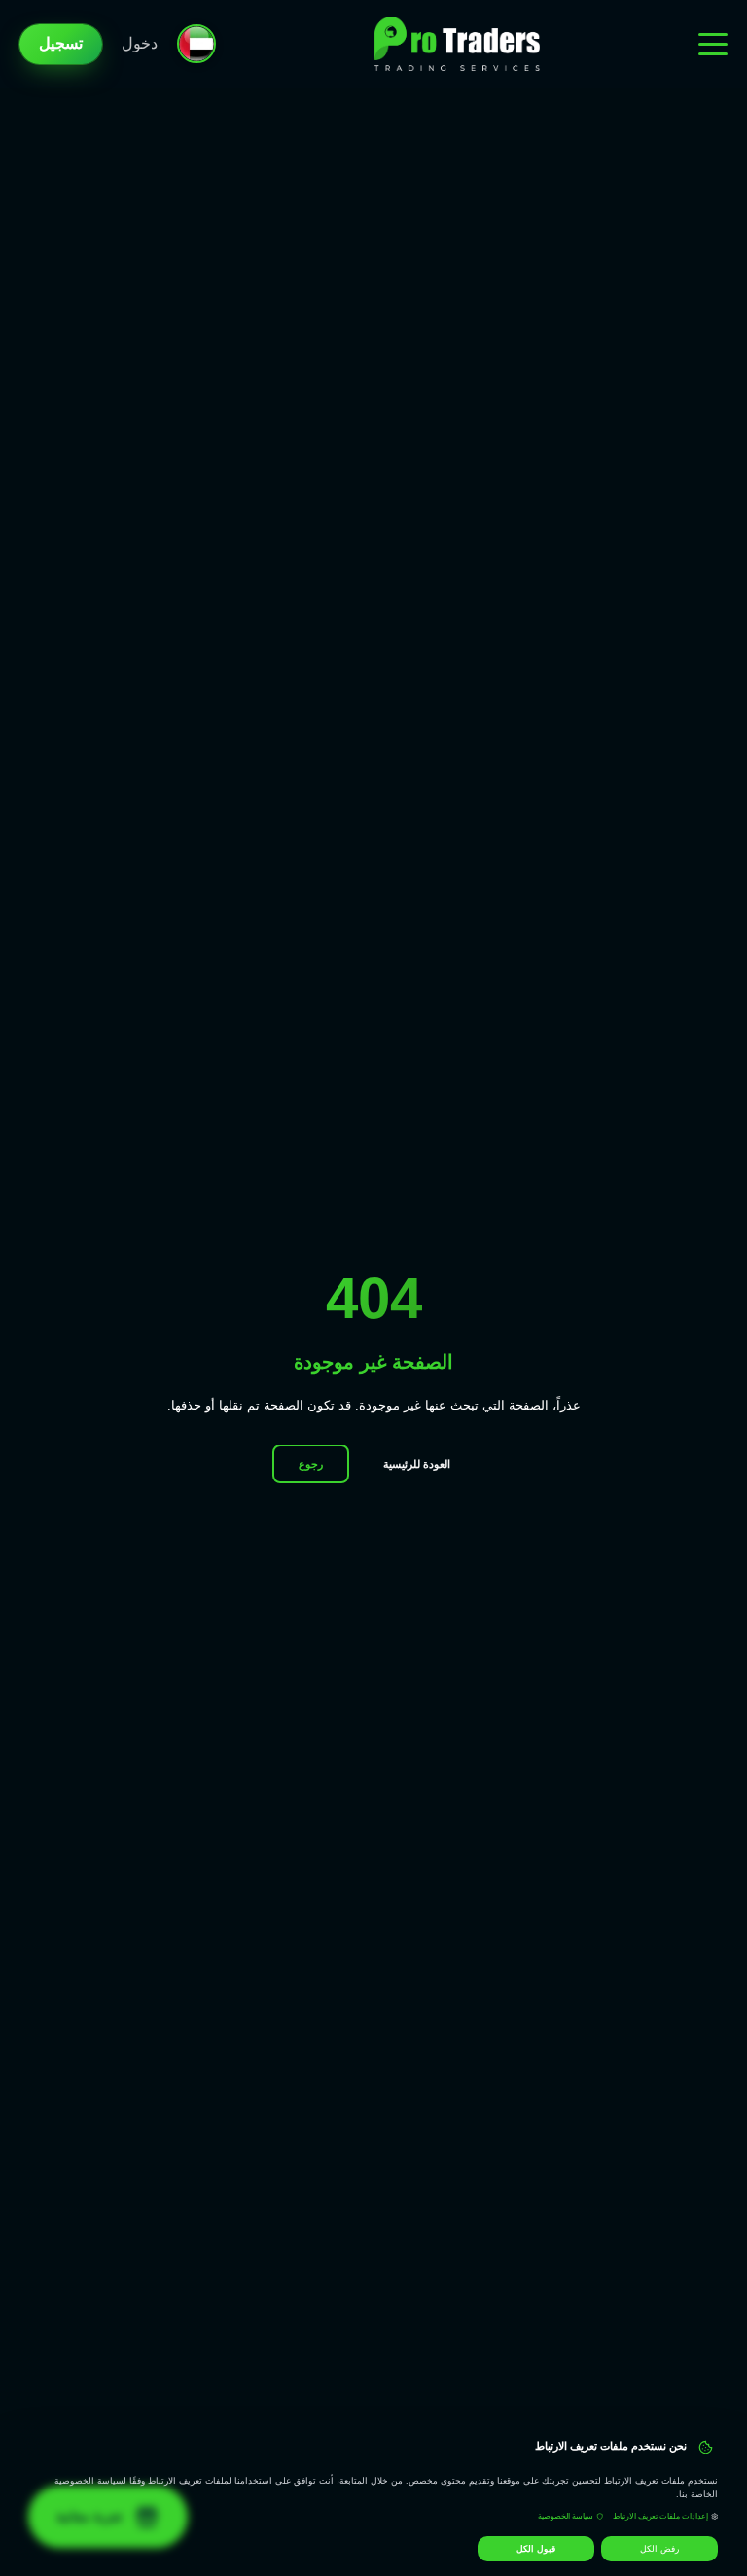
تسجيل (61, 43)
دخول (140, 43)
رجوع (311, 1464)
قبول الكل (536, 2549)
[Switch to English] (196, 44)
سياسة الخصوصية (566, 2516)
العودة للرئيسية (417, 1464)
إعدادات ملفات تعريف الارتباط (660, 2516)
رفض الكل (659, 2549)
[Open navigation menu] (713, 44)
